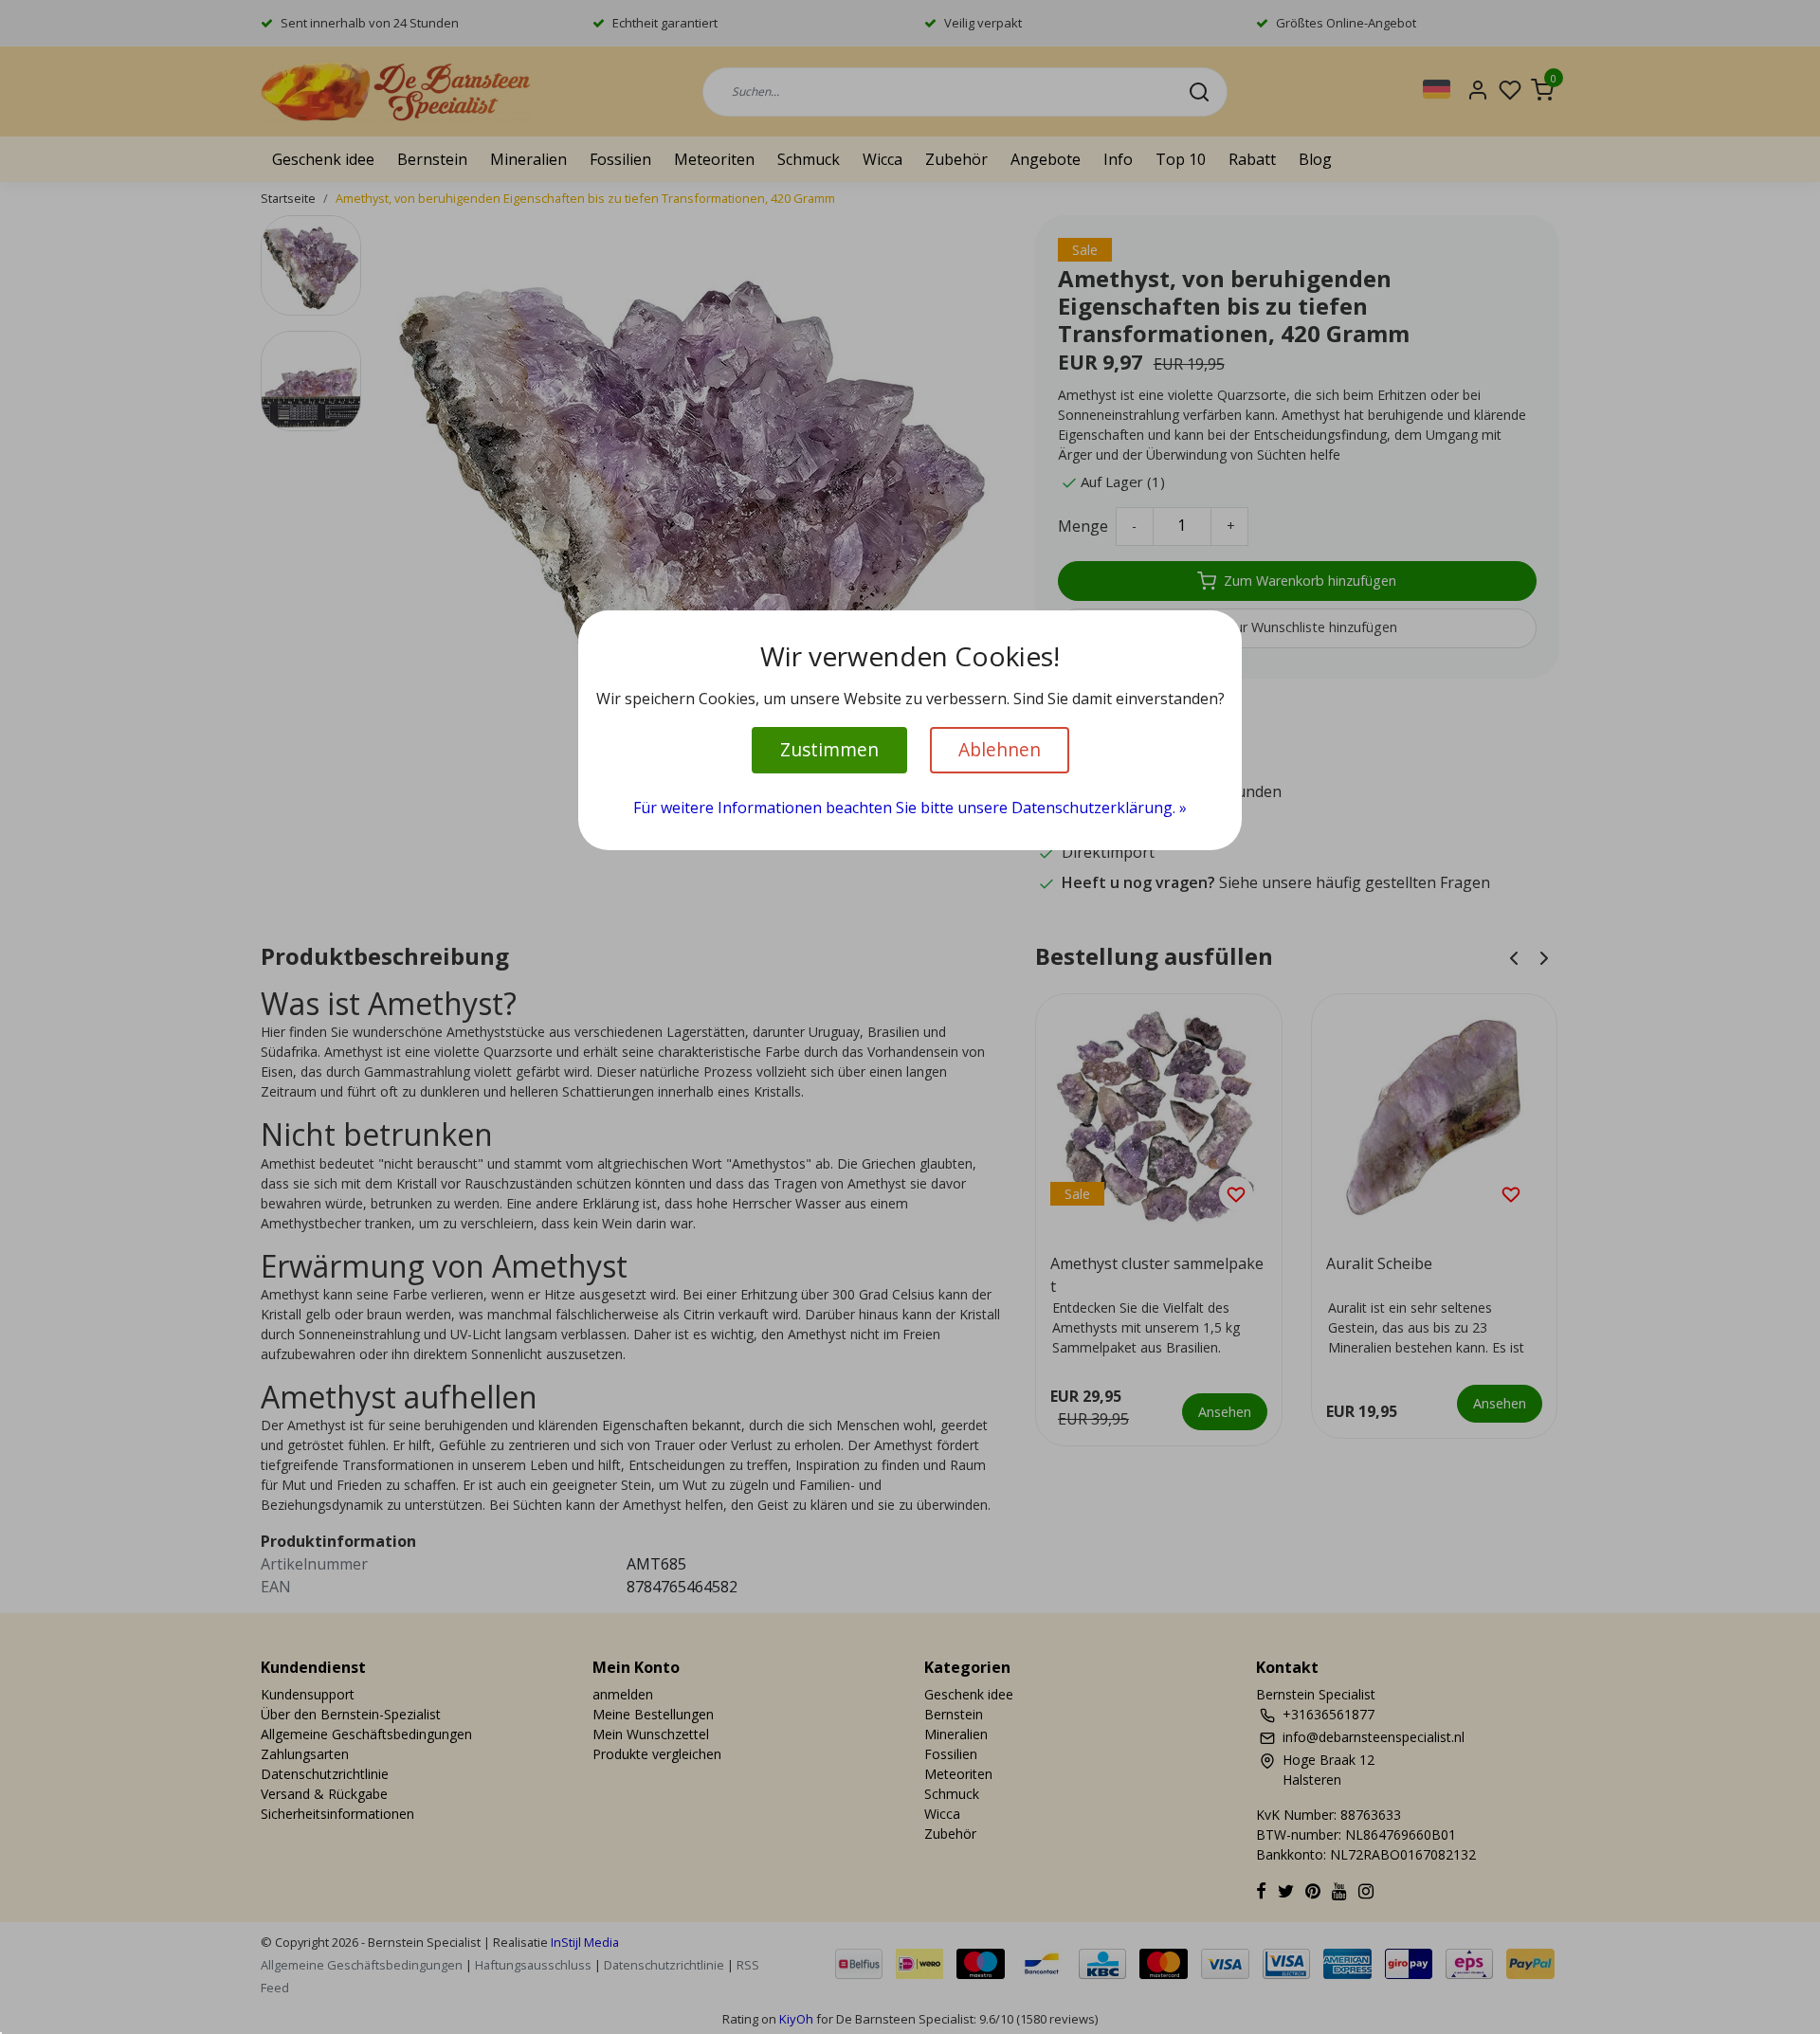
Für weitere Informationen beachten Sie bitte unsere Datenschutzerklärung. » (910, 808)
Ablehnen (1000, 749)
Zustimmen (829, 749)
